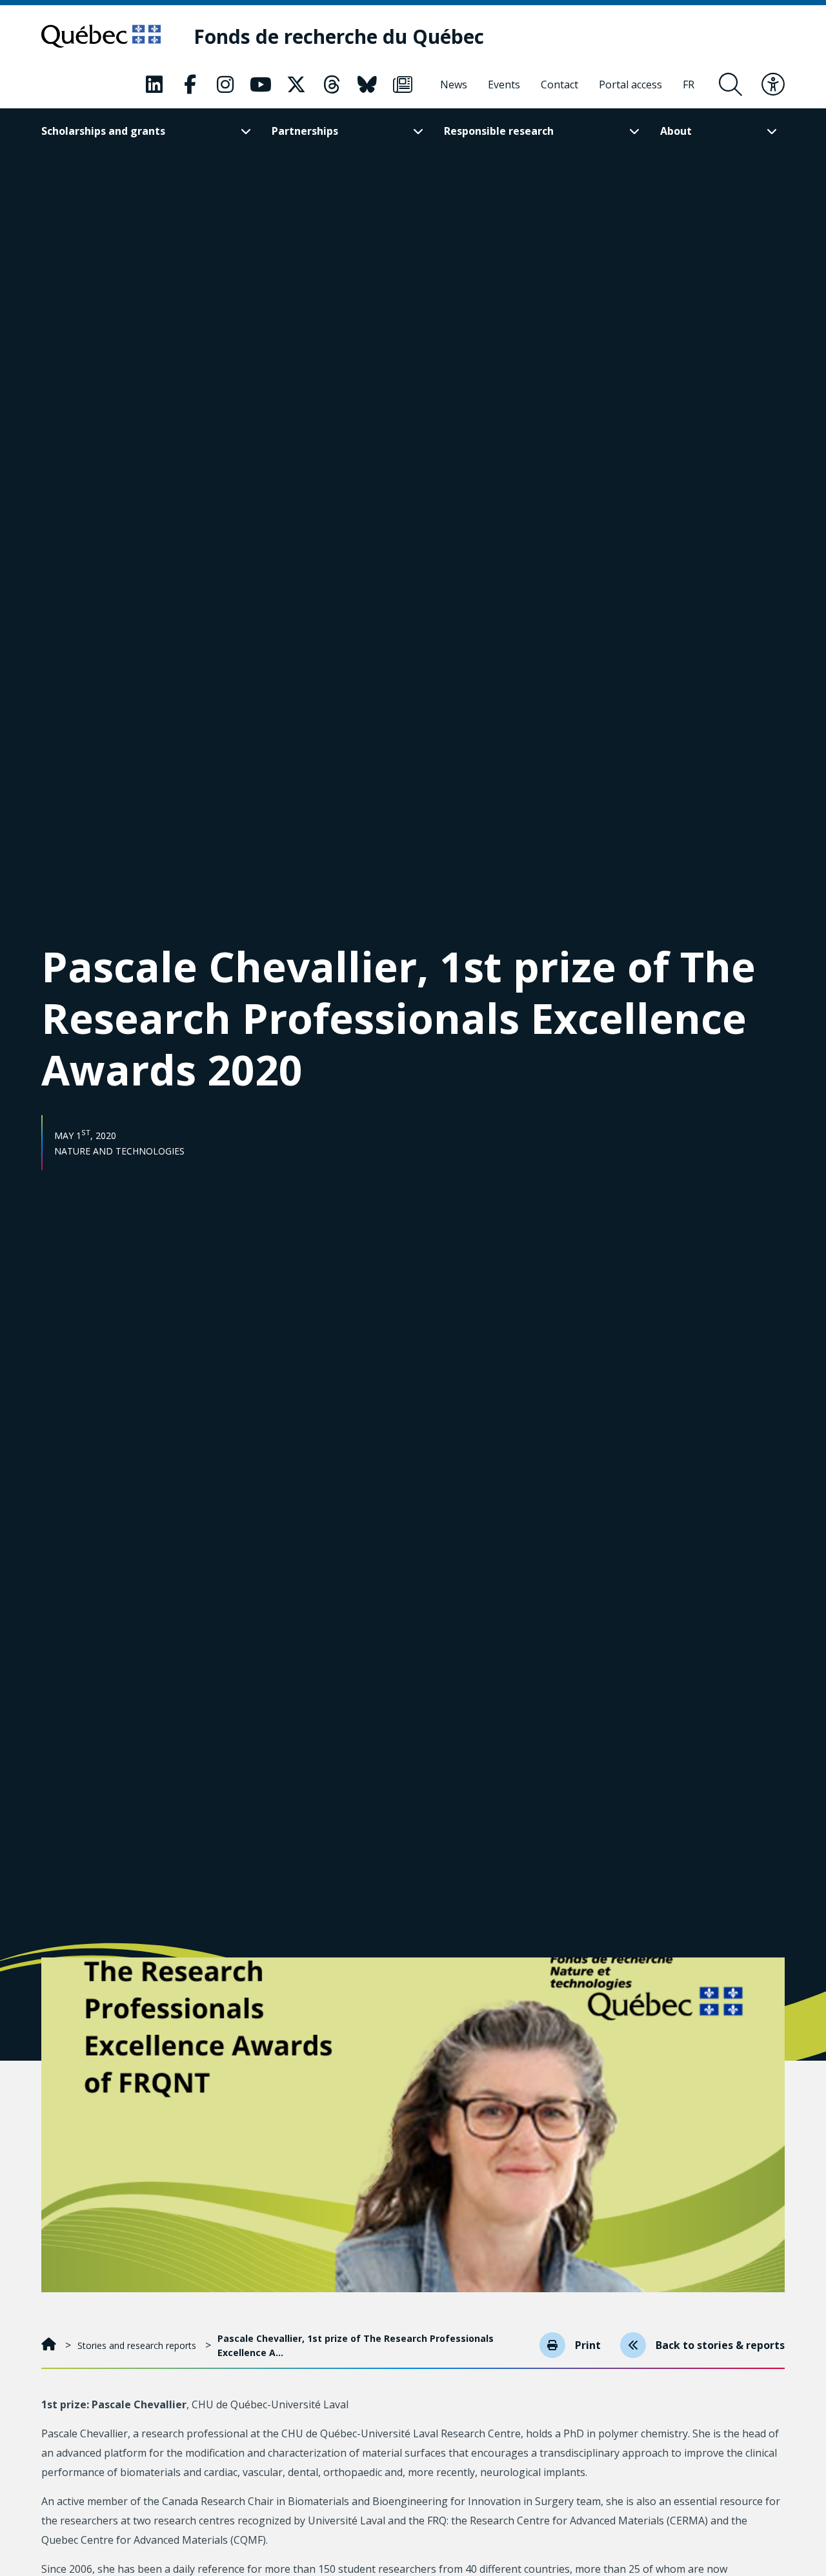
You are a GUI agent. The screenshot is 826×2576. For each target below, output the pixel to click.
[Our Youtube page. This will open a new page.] (261, 84)
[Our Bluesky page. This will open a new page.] (367, 84)
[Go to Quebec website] (101, 36)
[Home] (50, 2345)
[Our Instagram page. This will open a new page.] (225, 84)
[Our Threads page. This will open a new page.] (332, 84)
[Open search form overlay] (730, 84)
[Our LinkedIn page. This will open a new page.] (154, 84)
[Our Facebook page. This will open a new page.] (190, 84)
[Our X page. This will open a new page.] (296, 84)
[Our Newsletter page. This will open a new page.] (403, 84)
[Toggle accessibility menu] (773, 84)
